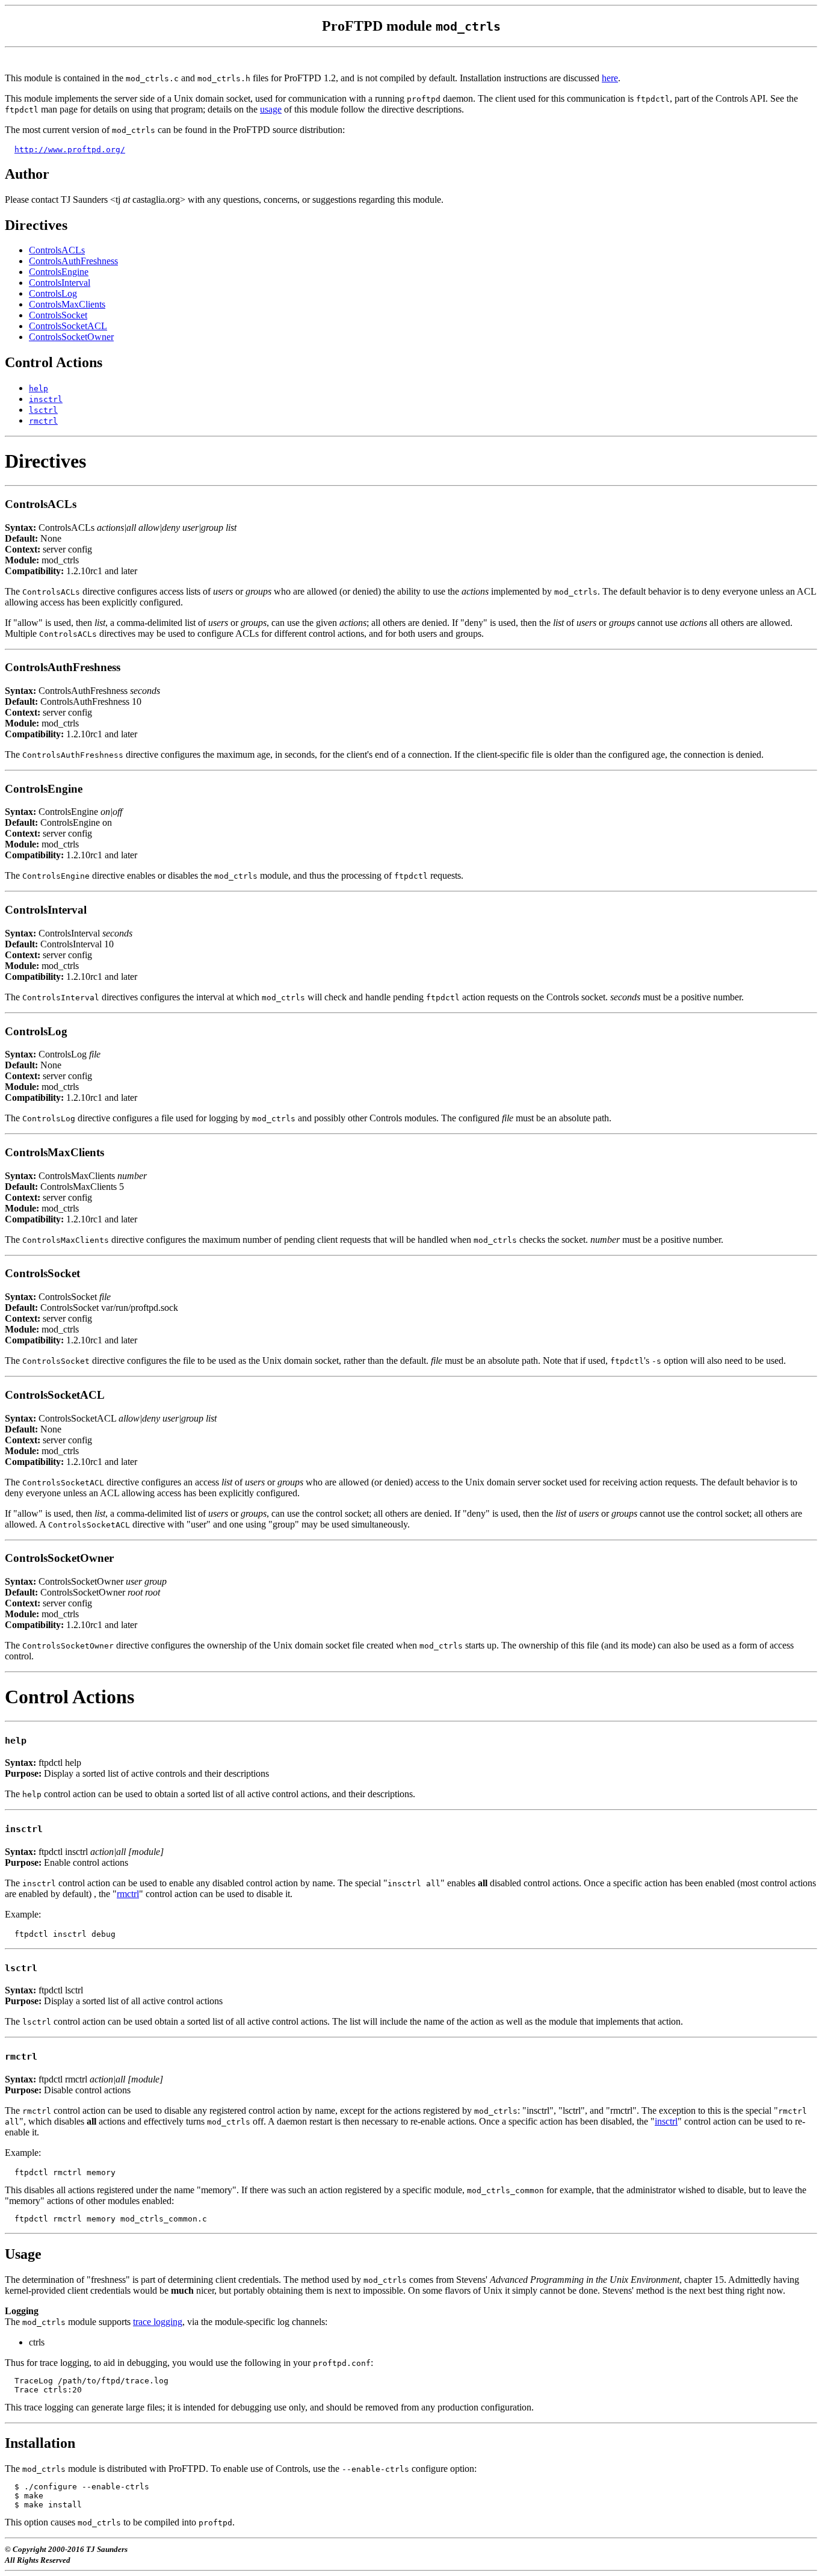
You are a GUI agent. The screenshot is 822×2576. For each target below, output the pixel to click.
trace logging (158, 2322)
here (610, 78)
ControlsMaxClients (67, 304)
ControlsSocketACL (68, 326)
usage (271, 109)
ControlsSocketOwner (71, 337)
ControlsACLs (57, 250)
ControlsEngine (59, 272)
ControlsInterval (60, 283)
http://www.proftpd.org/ (70, 150)
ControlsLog (53, 293)
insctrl (666, 2121)
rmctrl (128, 1894)
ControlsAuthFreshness (73, 261)
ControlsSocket (58, 315)
